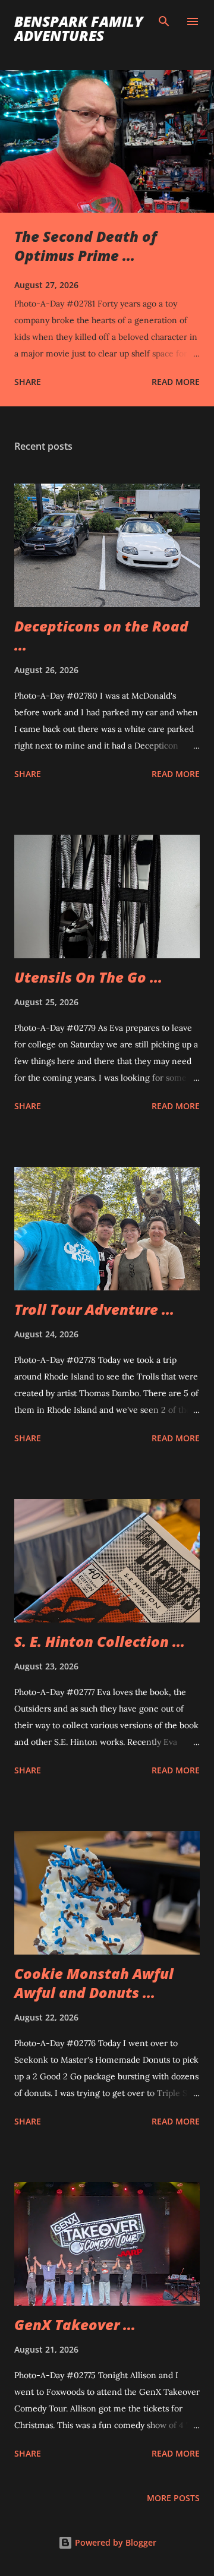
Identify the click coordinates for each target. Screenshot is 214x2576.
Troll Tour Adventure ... (94, 1309)
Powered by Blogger (114, 2542)
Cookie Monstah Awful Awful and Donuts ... (94, 1983)
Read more (176, 382)
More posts (173, 2498)
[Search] (164, 21)
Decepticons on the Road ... (101, 635)
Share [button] (28, 382)
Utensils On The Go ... (88, 977)
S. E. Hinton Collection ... (100, 1641)
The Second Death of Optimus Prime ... (86, 246)
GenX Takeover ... (75, 2324)
